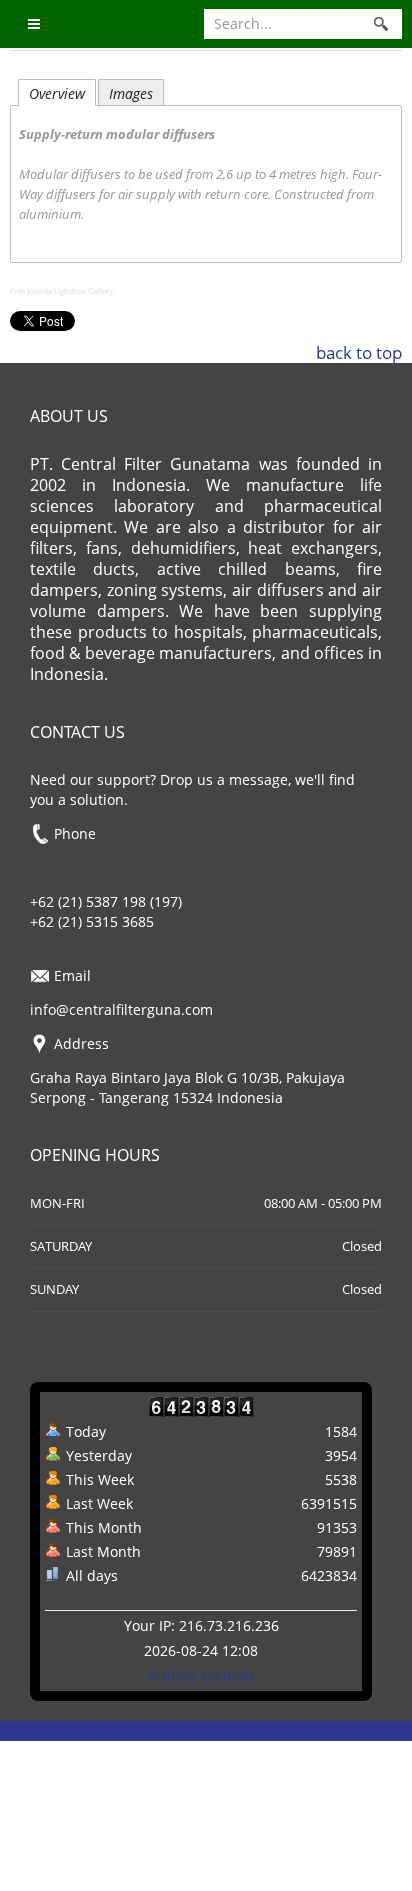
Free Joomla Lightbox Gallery (61, 290)
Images (131, 93)
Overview (57, 93)
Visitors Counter (201, 1675)
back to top (359, 352)
